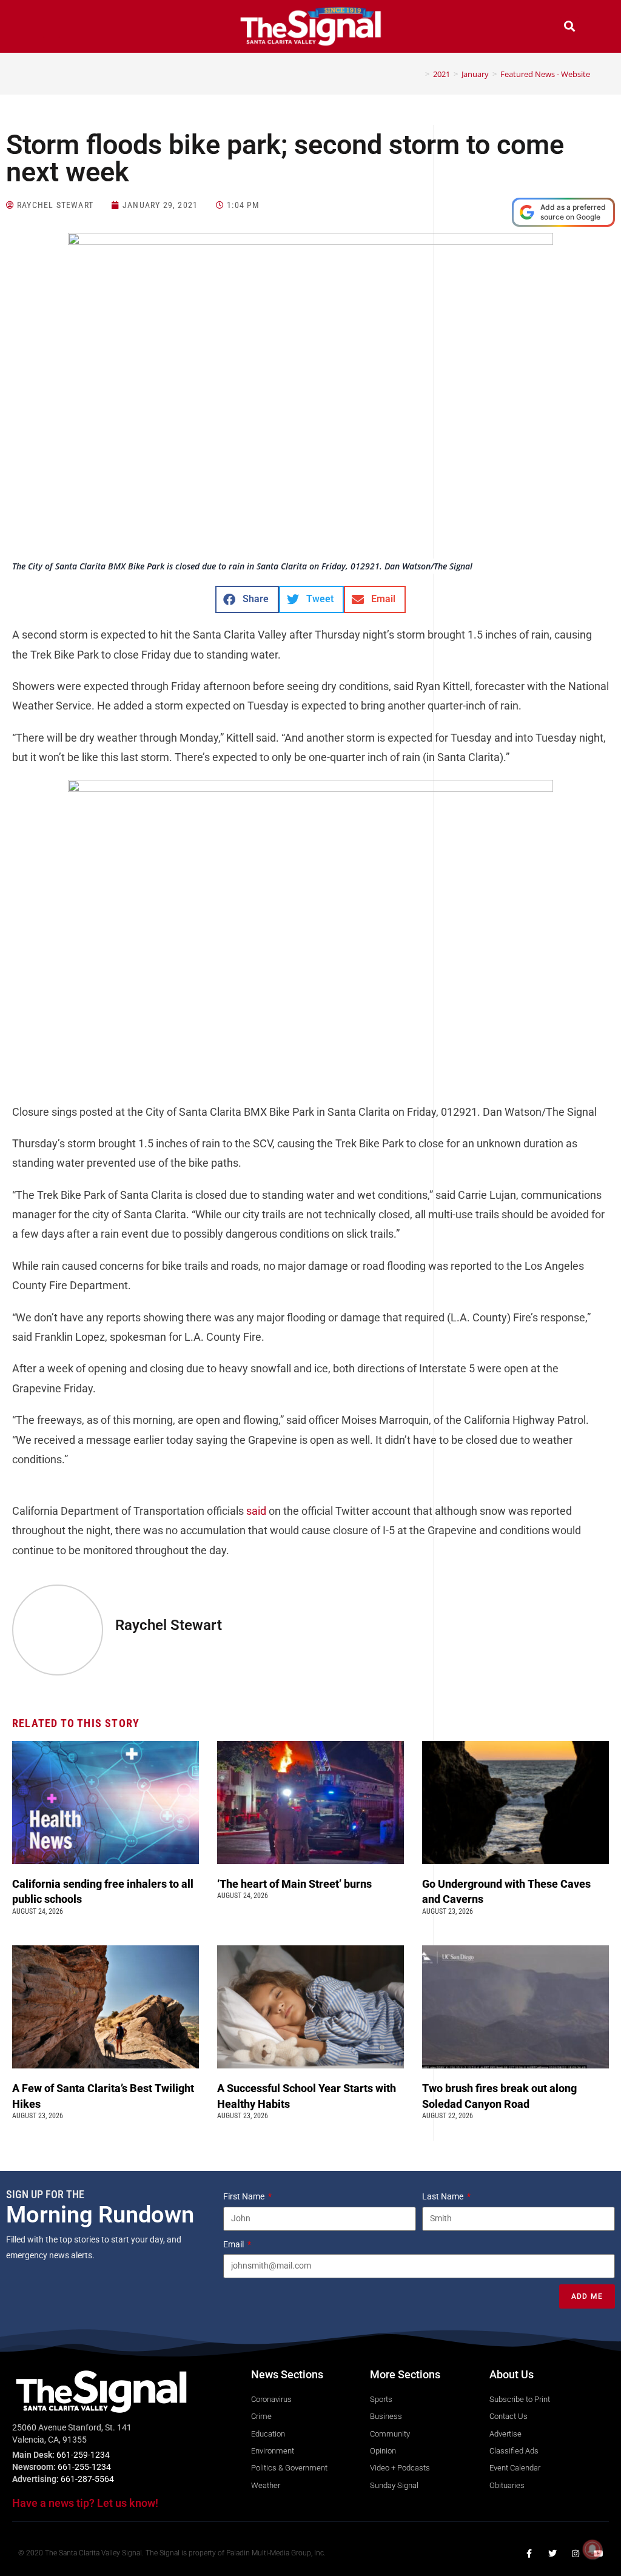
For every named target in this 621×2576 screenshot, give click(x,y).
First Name (245, 2196)
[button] (52, 28)
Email (234, 2244)
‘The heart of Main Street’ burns (294, 1884)
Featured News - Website (545, 74)
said (256, 1511)
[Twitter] (552, 2554)
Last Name (444, 2196)
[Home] (418, 74)
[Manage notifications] (592, 2549)
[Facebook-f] (529, 2554)
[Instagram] (576, 2554)
